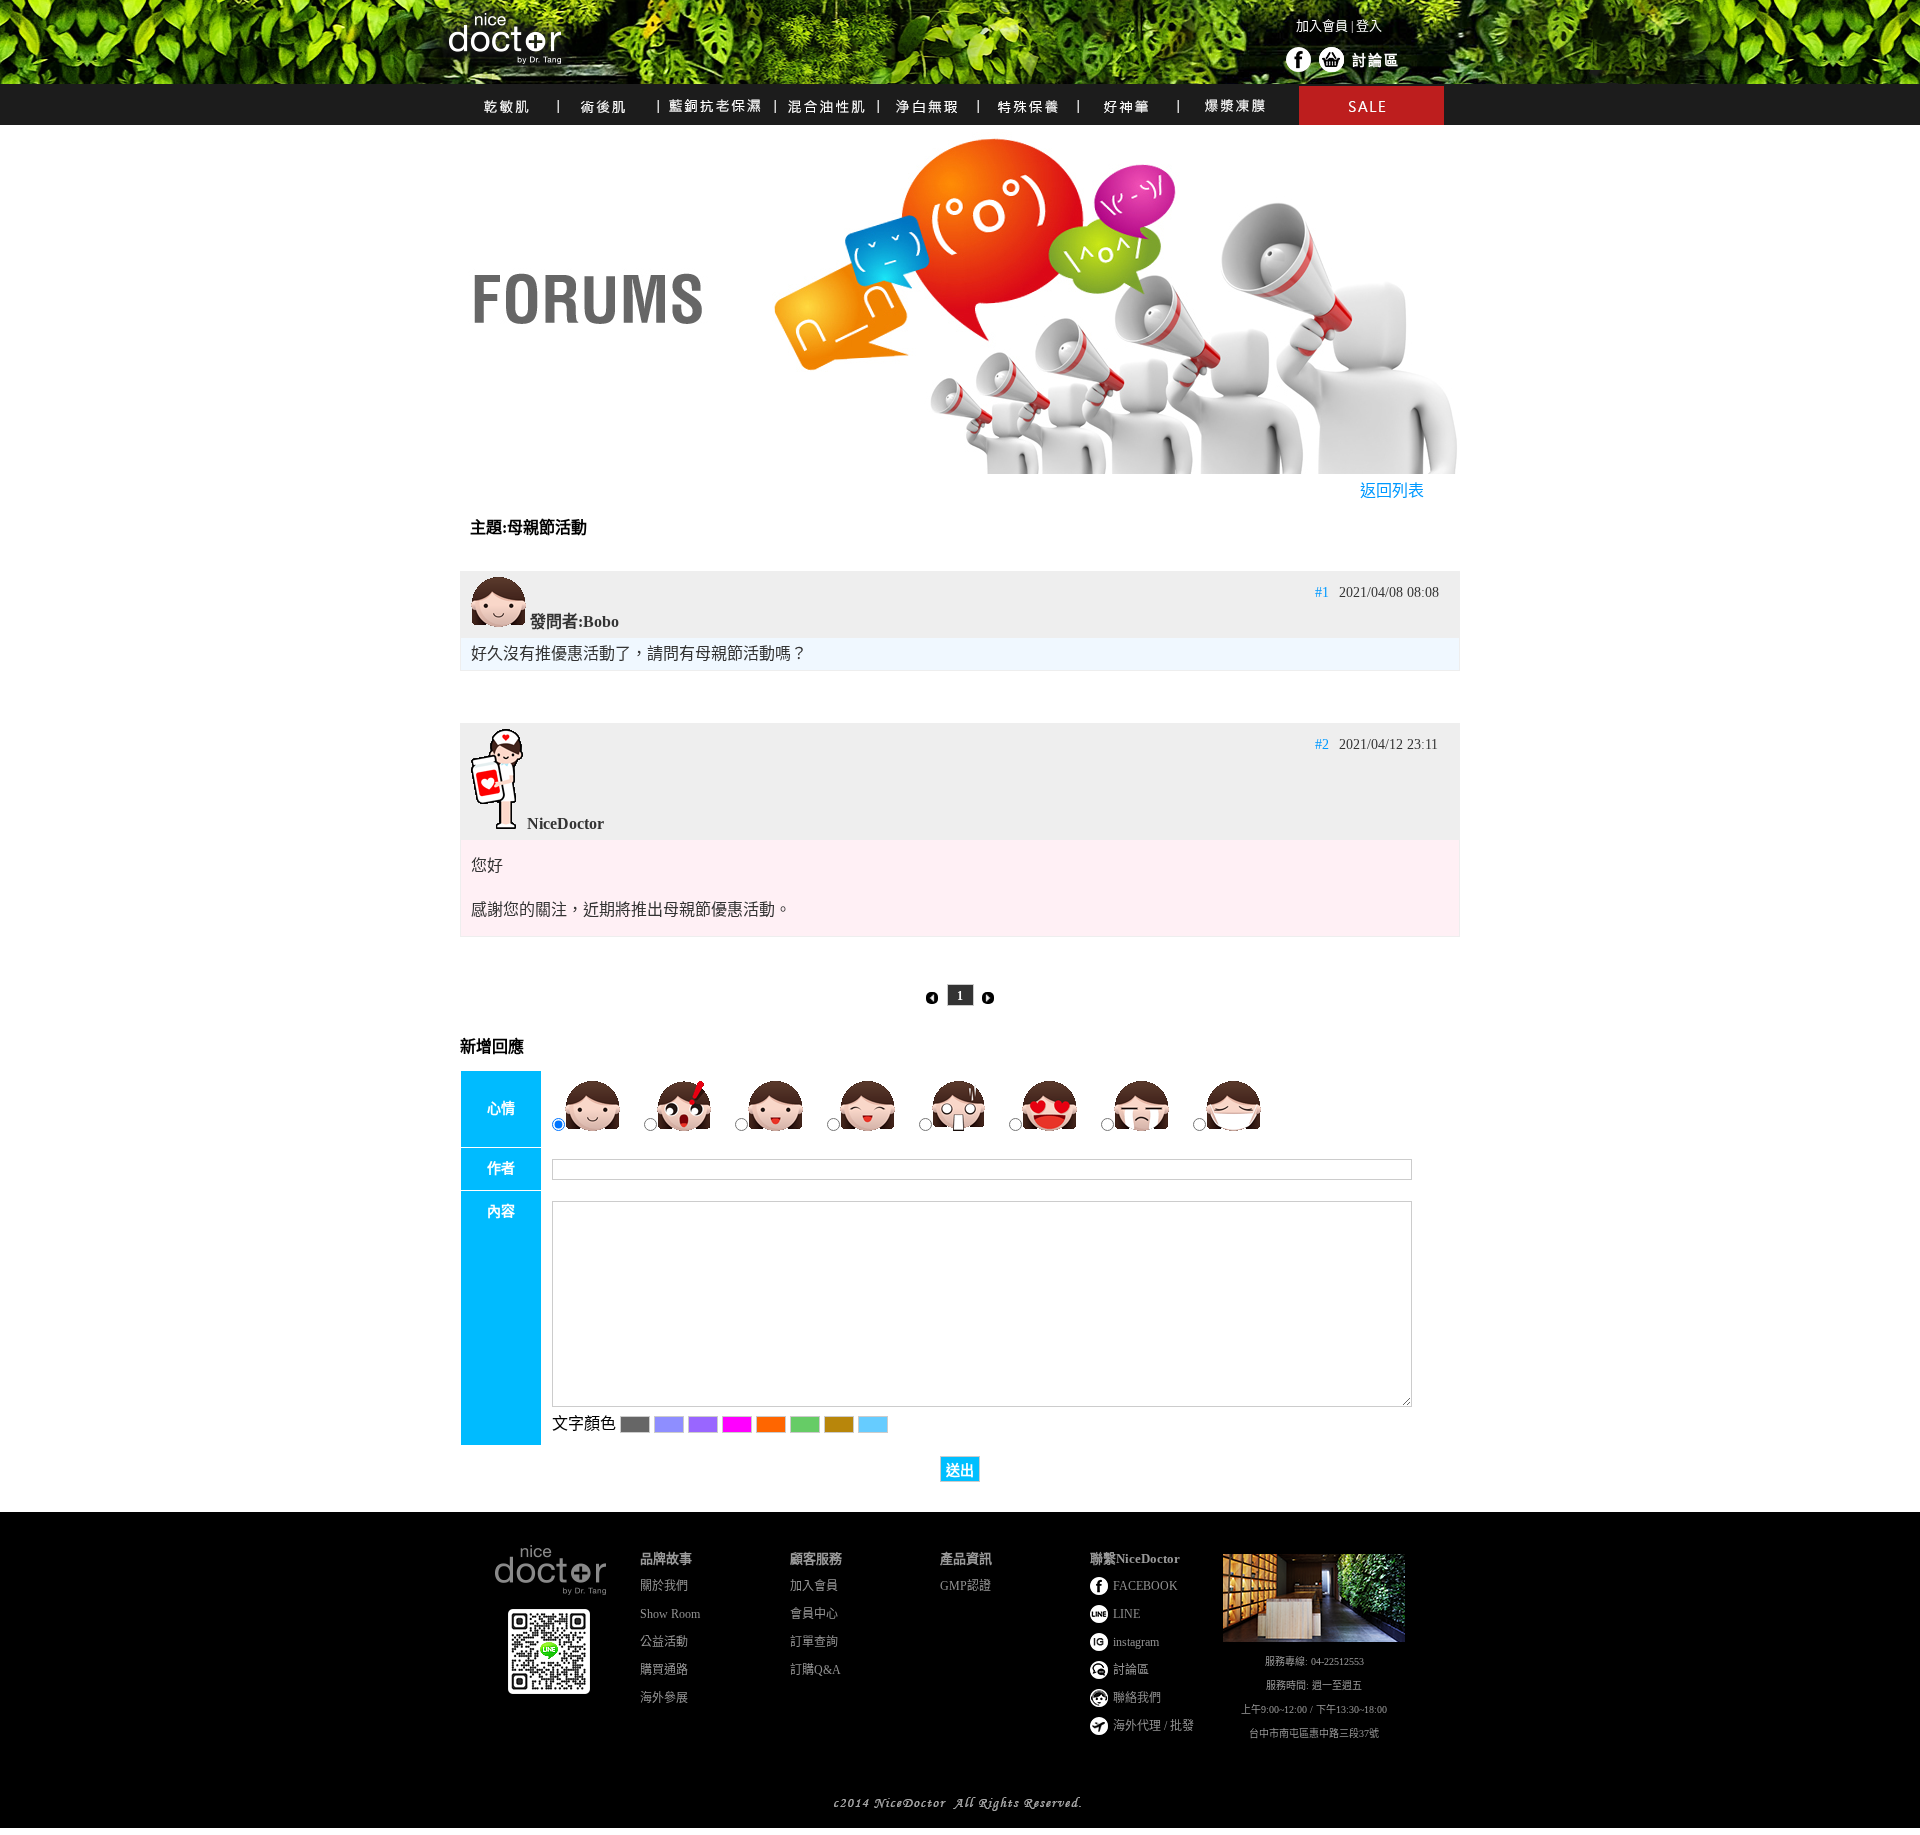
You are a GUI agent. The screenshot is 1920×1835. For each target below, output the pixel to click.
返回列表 (1392, 490)
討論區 (1376, 60)
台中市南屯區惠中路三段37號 (1314, 1733)
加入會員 (1322, 25)
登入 (1369, 25)
